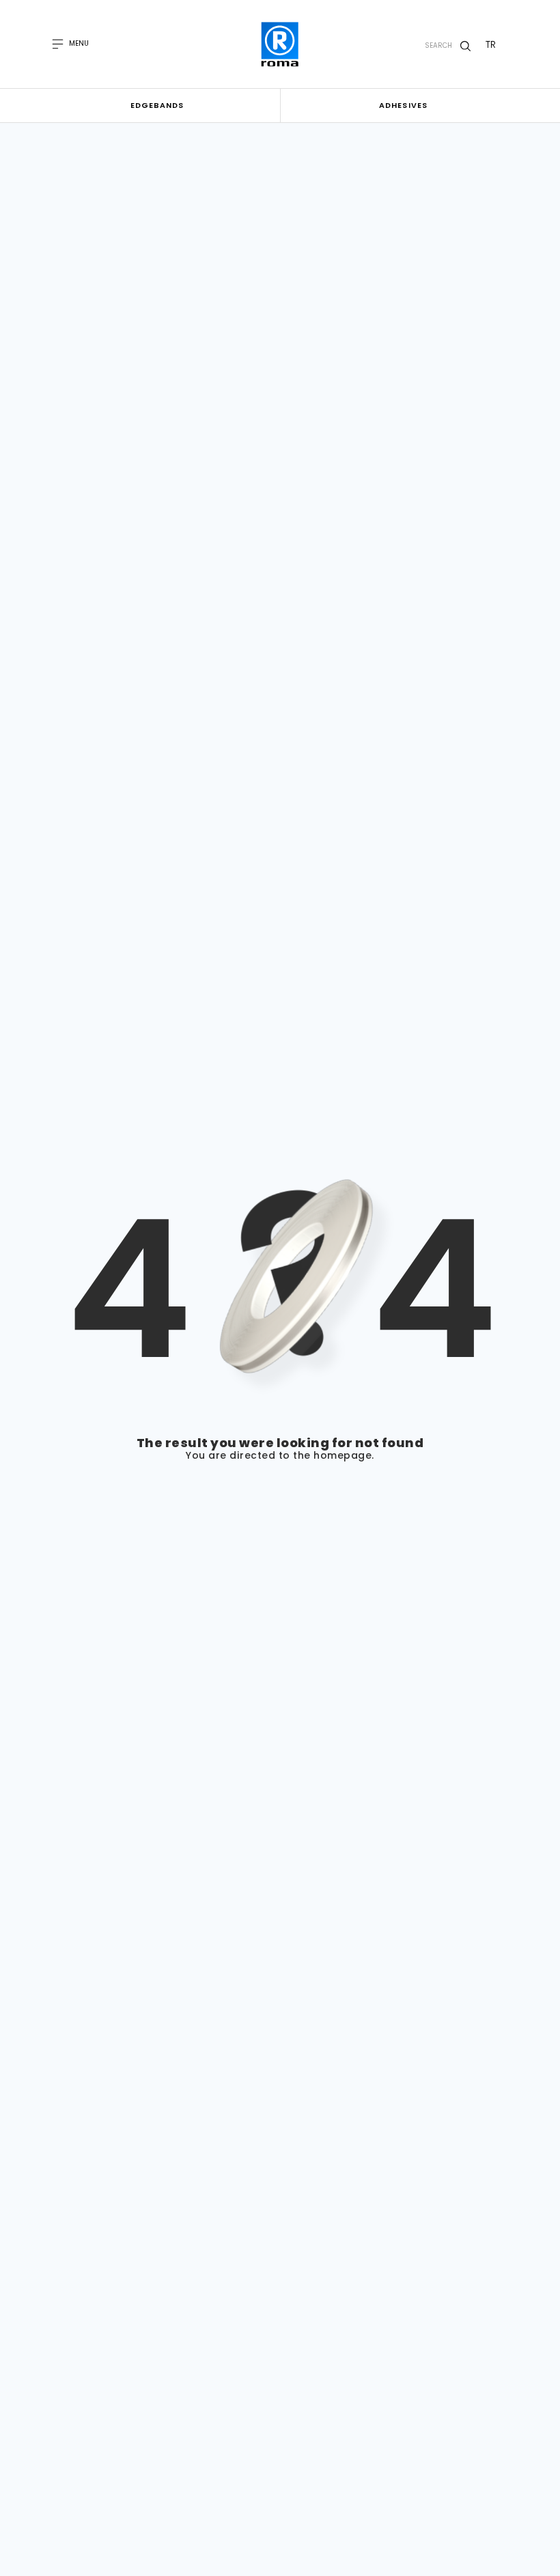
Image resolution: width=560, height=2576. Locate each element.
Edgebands (157, 105)
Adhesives (403, 105)
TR (491, 44)
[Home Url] (280, 44)
